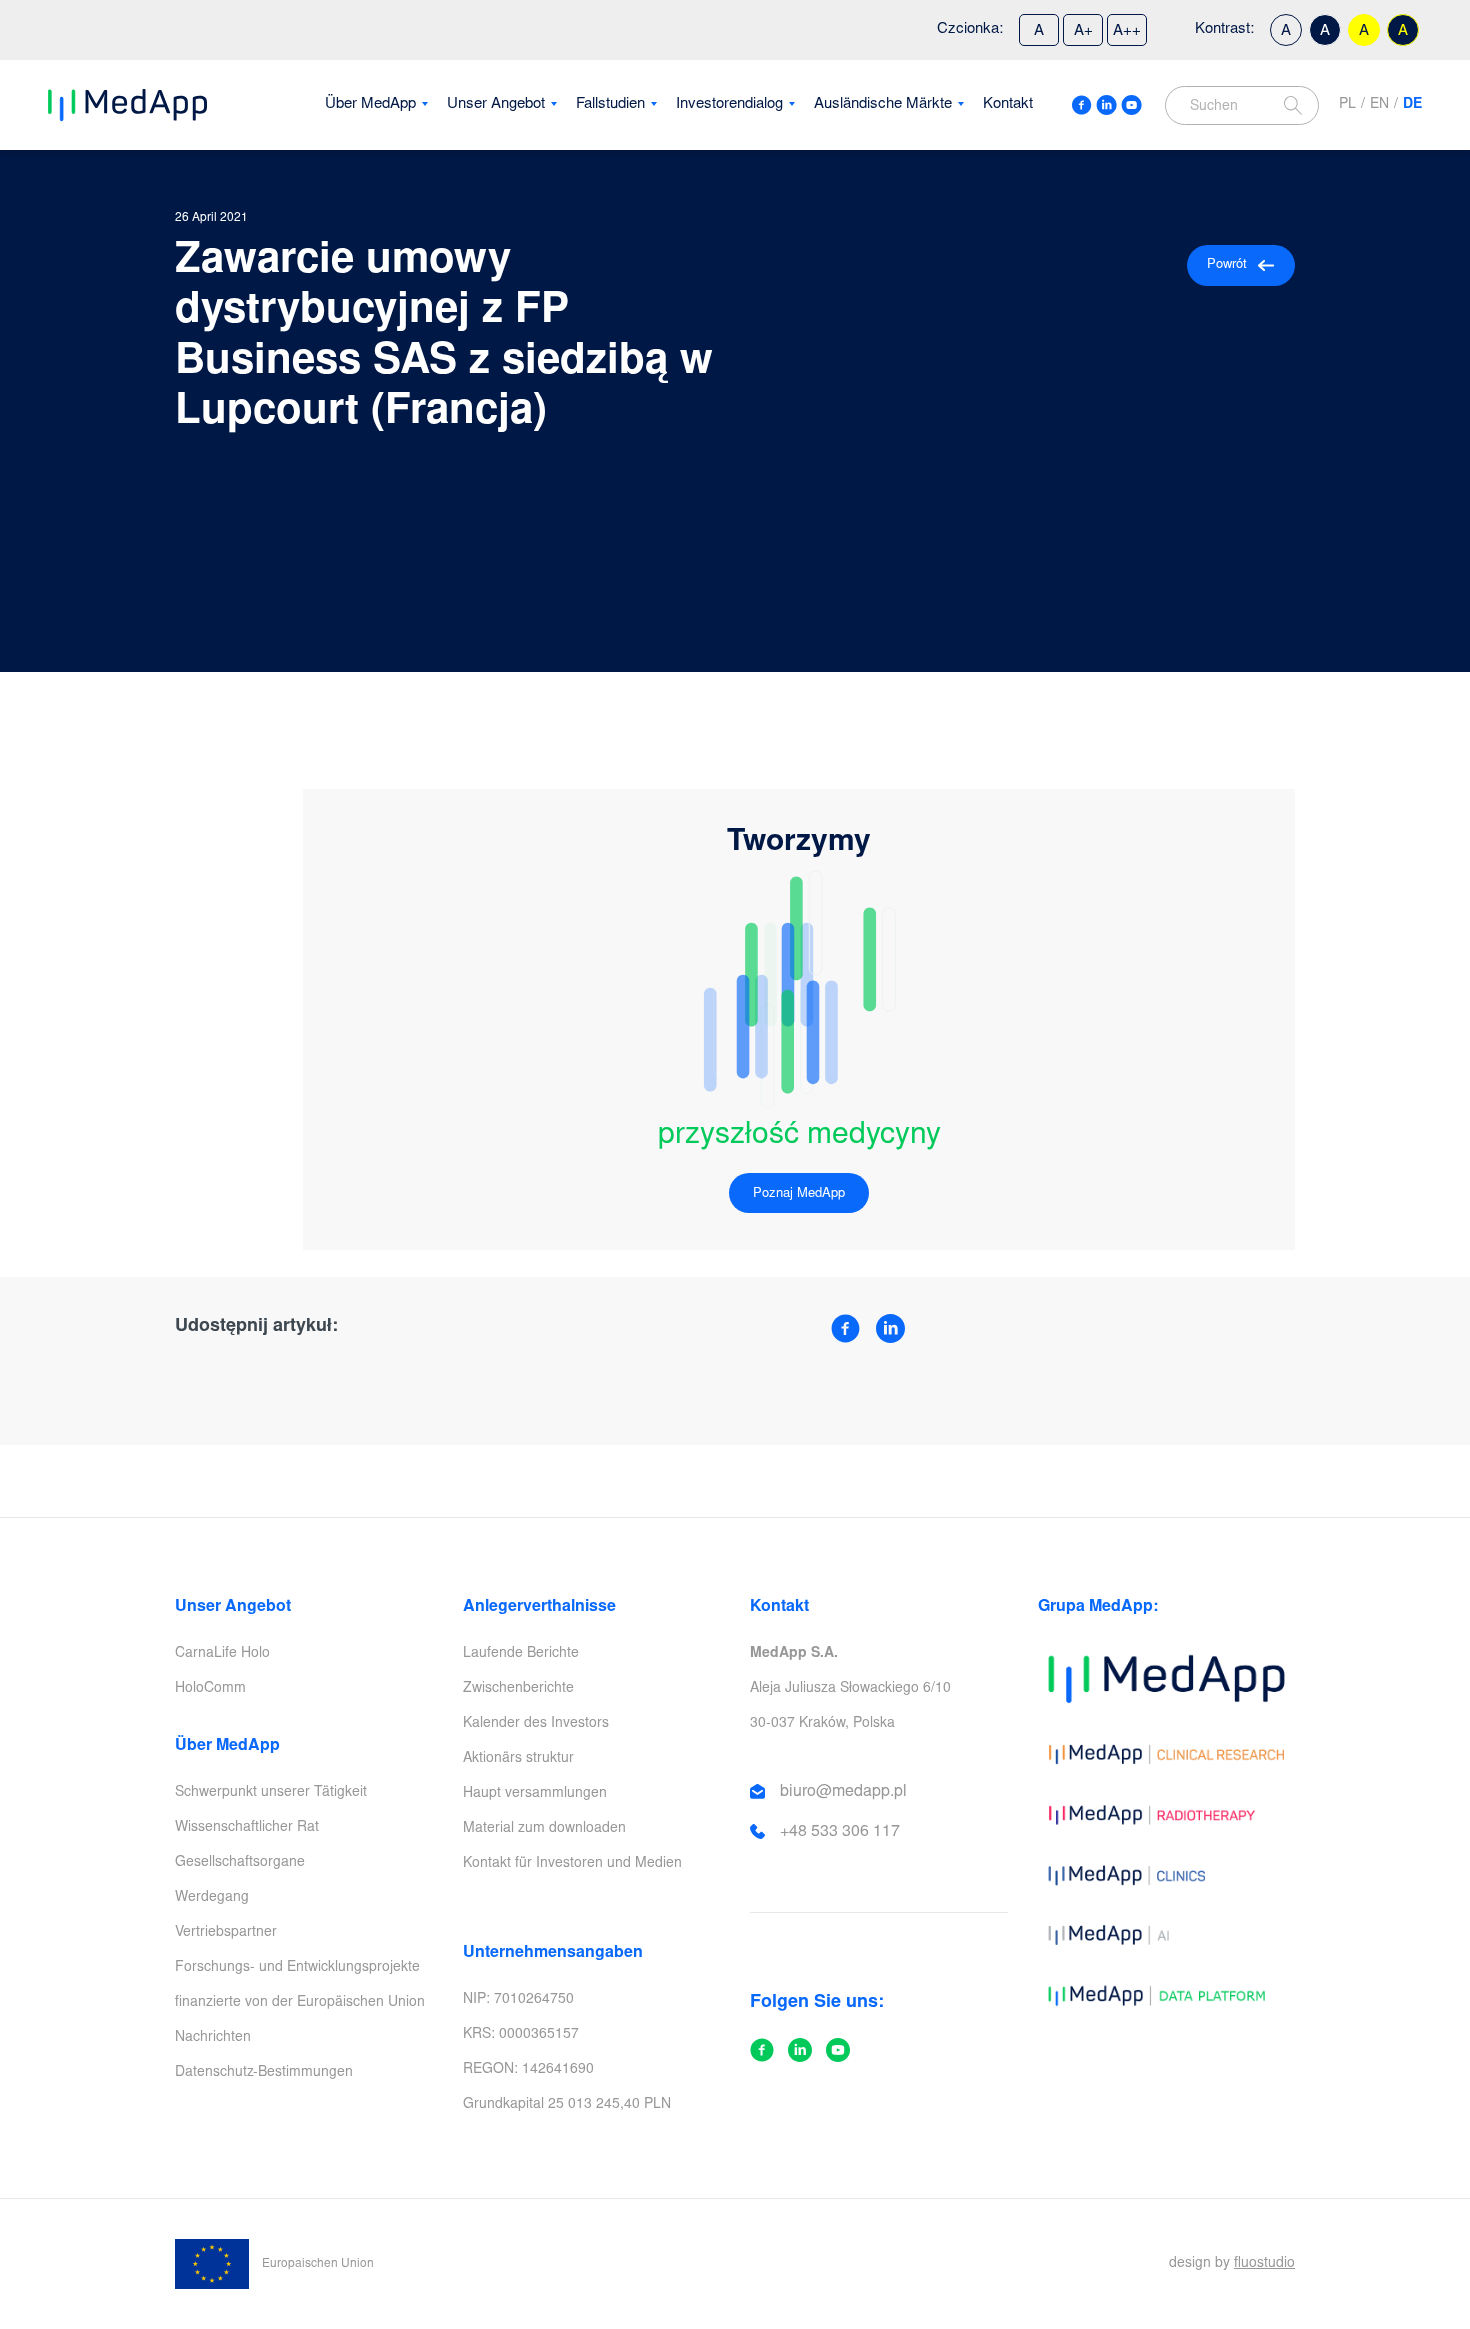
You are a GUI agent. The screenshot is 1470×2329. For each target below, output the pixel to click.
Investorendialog (729, 104)
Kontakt (1008, 104)
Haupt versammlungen (535, 1794)
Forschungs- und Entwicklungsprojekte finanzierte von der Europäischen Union (300, 1985)
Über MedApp (370, 104)
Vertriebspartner (226, 1933)
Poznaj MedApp (799, 1194)
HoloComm (210, 1689)
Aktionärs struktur (518, 1759)
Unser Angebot (496, 104)
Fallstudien (610, 104)
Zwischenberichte (518, 1689)
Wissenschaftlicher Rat (247, 1828)
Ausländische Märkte (883, 104)
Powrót (1227, 265)
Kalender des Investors (536, 1724)
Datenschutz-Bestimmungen (264, 2073)
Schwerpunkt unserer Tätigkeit (271, 1793)
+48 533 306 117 (840, 1832)
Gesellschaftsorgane (240, 1863)
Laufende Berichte (521, 1654)
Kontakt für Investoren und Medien (572, 1864)
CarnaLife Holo (222, 1654)
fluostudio (1264, 2264)
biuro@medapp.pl (843, 1792)
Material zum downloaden (544, 1829)
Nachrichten (213, 2038)
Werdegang (212, 1898)
